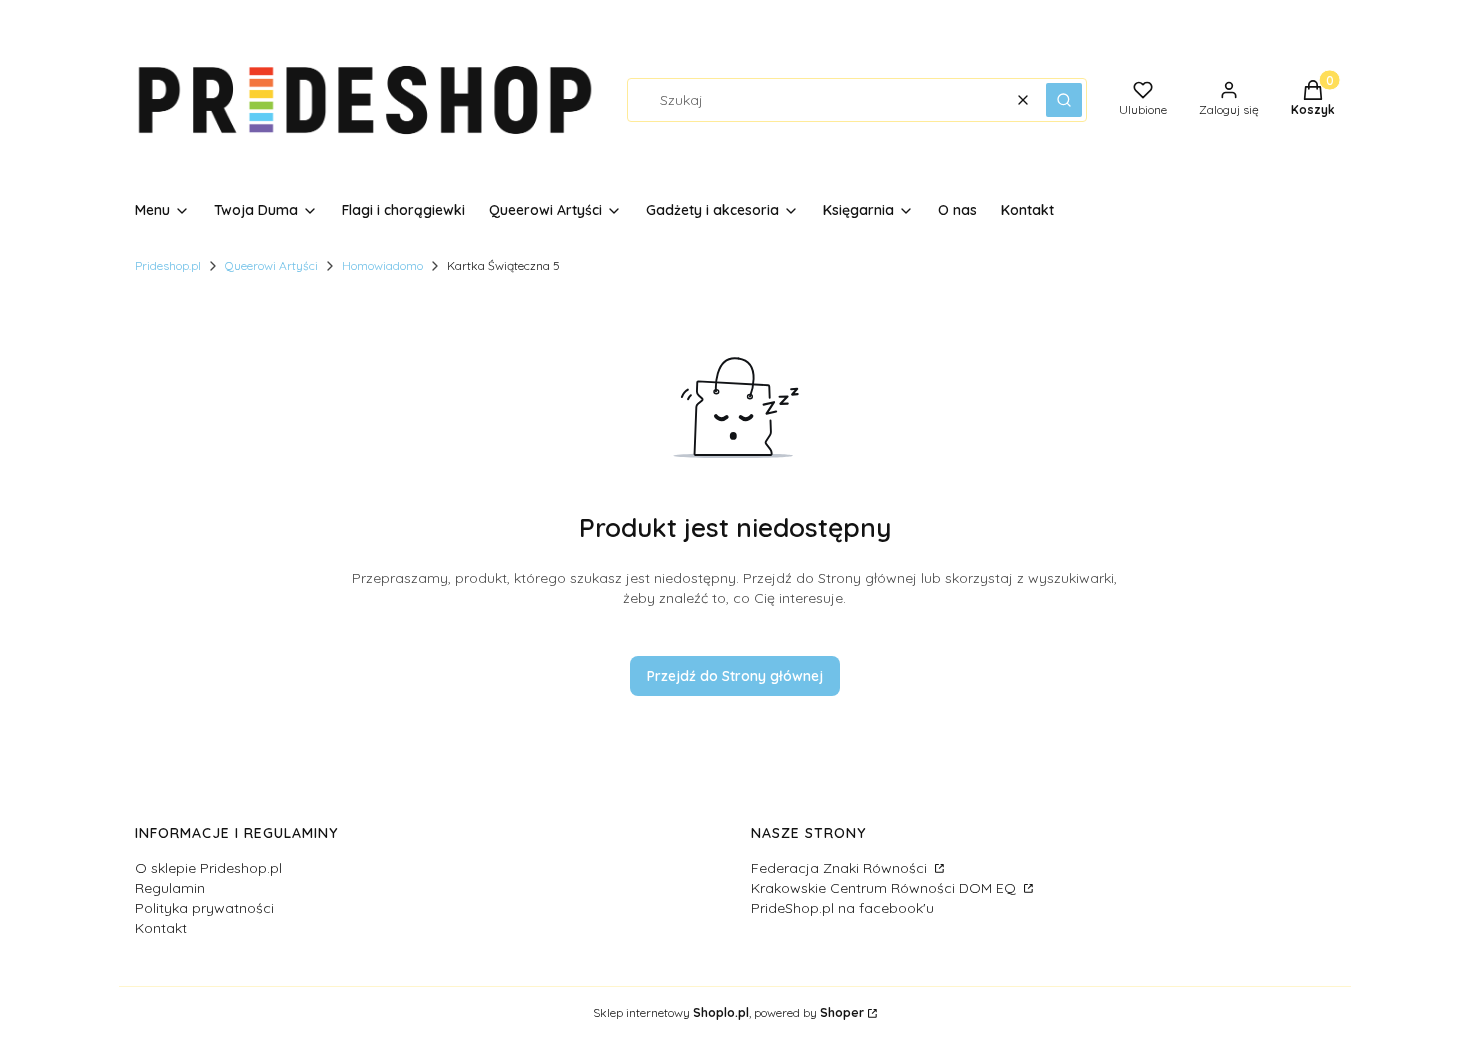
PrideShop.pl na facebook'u (842, 908)
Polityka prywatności (204, 908)
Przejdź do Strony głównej (735, 676)
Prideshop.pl (168, 265)
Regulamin (170, 888)
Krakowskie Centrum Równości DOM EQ (885, 888)
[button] (1064, 100)
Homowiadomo (382, 265)
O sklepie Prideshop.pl (208, 868)
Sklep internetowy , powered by (728, 1012)
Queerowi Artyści (271, 265)
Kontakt (161, 928)
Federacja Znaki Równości (841, 868)
